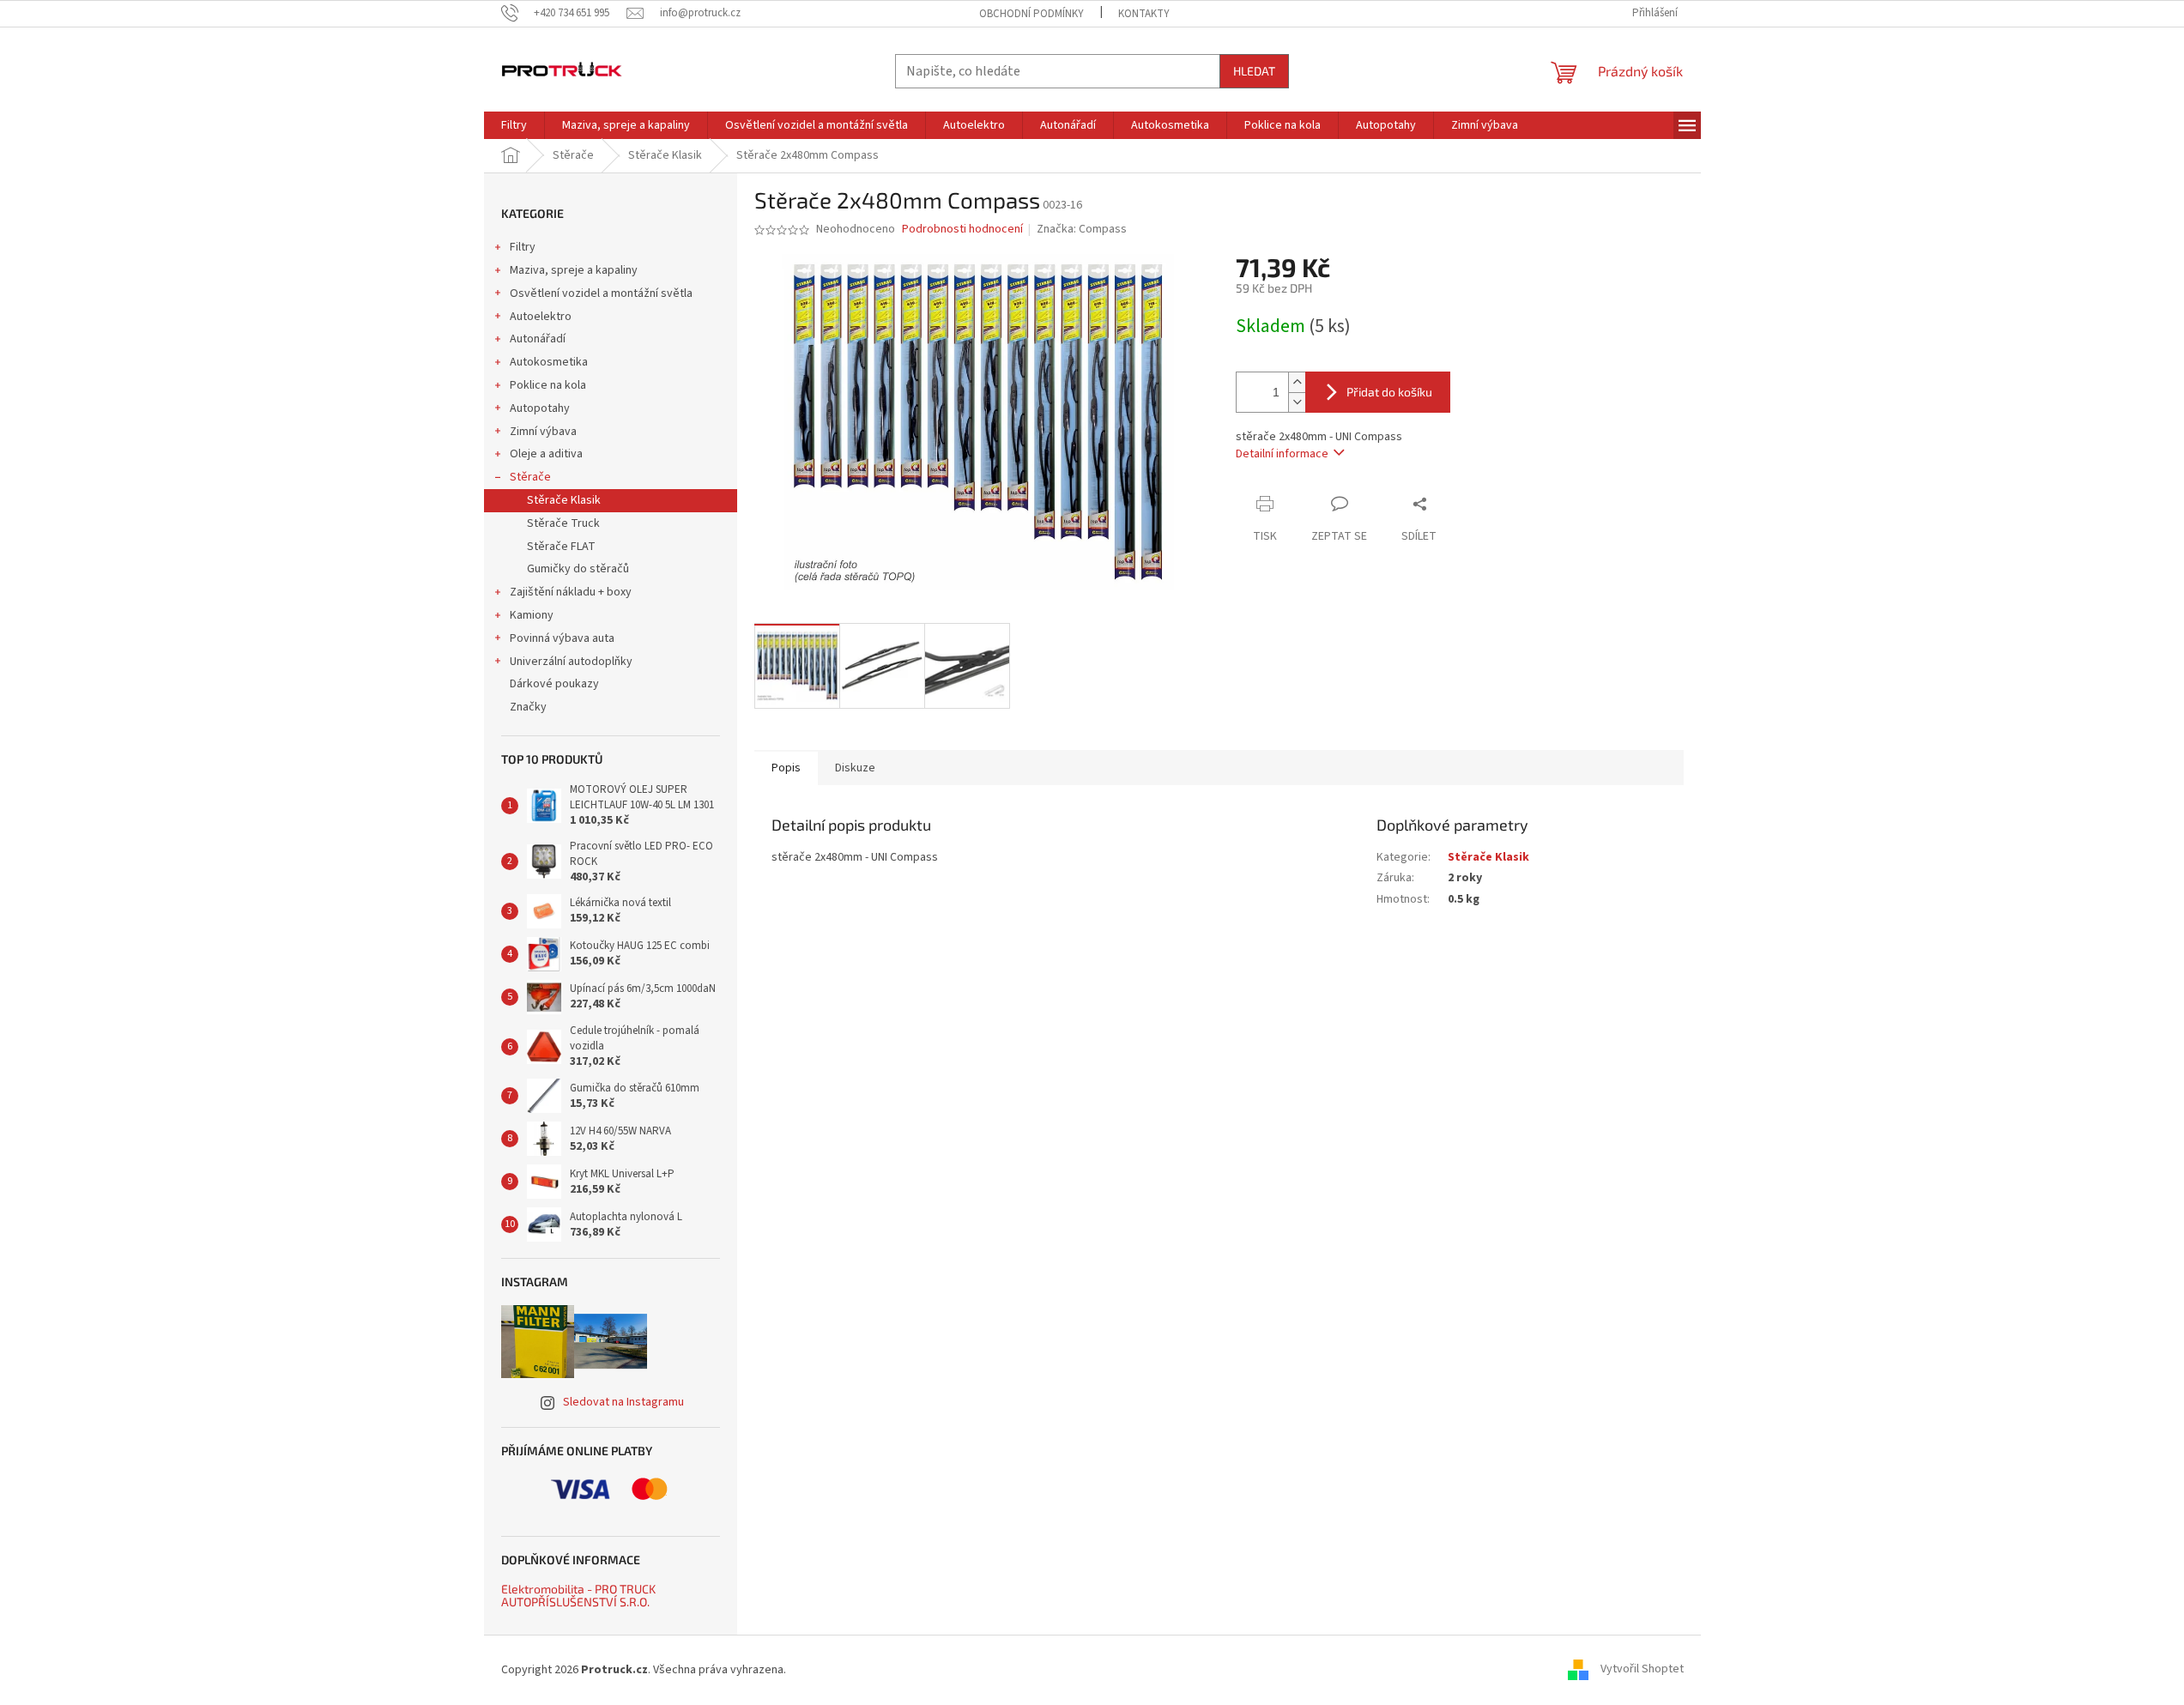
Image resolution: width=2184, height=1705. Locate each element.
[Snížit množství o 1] (1297, 402)
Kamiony (532, 615)
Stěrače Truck (563, 523)
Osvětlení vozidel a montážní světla (601, 293)
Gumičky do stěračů (578, 569)
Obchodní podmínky (1032, 14)
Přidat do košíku (1389, 392)
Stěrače (530, 477)
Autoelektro (541, 317)
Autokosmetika (549, 362)
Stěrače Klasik (564, 500)
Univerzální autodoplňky (571, 662)
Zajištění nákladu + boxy (571, 592)
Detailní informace (1282, 454)
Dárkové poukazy (554, 684)
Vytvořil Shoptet (1642, 1670)
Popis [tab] (786, 768)
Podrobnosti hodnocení (962, 230)
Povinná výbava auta (562, 638)
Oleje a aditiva (546, 454)
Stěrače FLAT (561, 547)
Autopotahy (540, 408)
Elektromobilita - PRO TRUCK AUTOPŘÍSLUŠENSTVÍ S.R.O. (578, 1596)
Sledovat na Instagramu (623, 1402)
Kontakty (1144, 14)
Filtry (523, 247)
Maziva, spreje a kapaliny (574, 270)
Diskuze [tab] (855, 768)
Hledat (1254, 71)
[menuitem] (514, 125)
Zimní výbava (543, 432)
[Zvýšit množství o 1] (1297, 382)
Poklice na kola (548, 385)
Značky (528, 707)
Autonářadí (538, 339)
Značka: (1082, 229)
